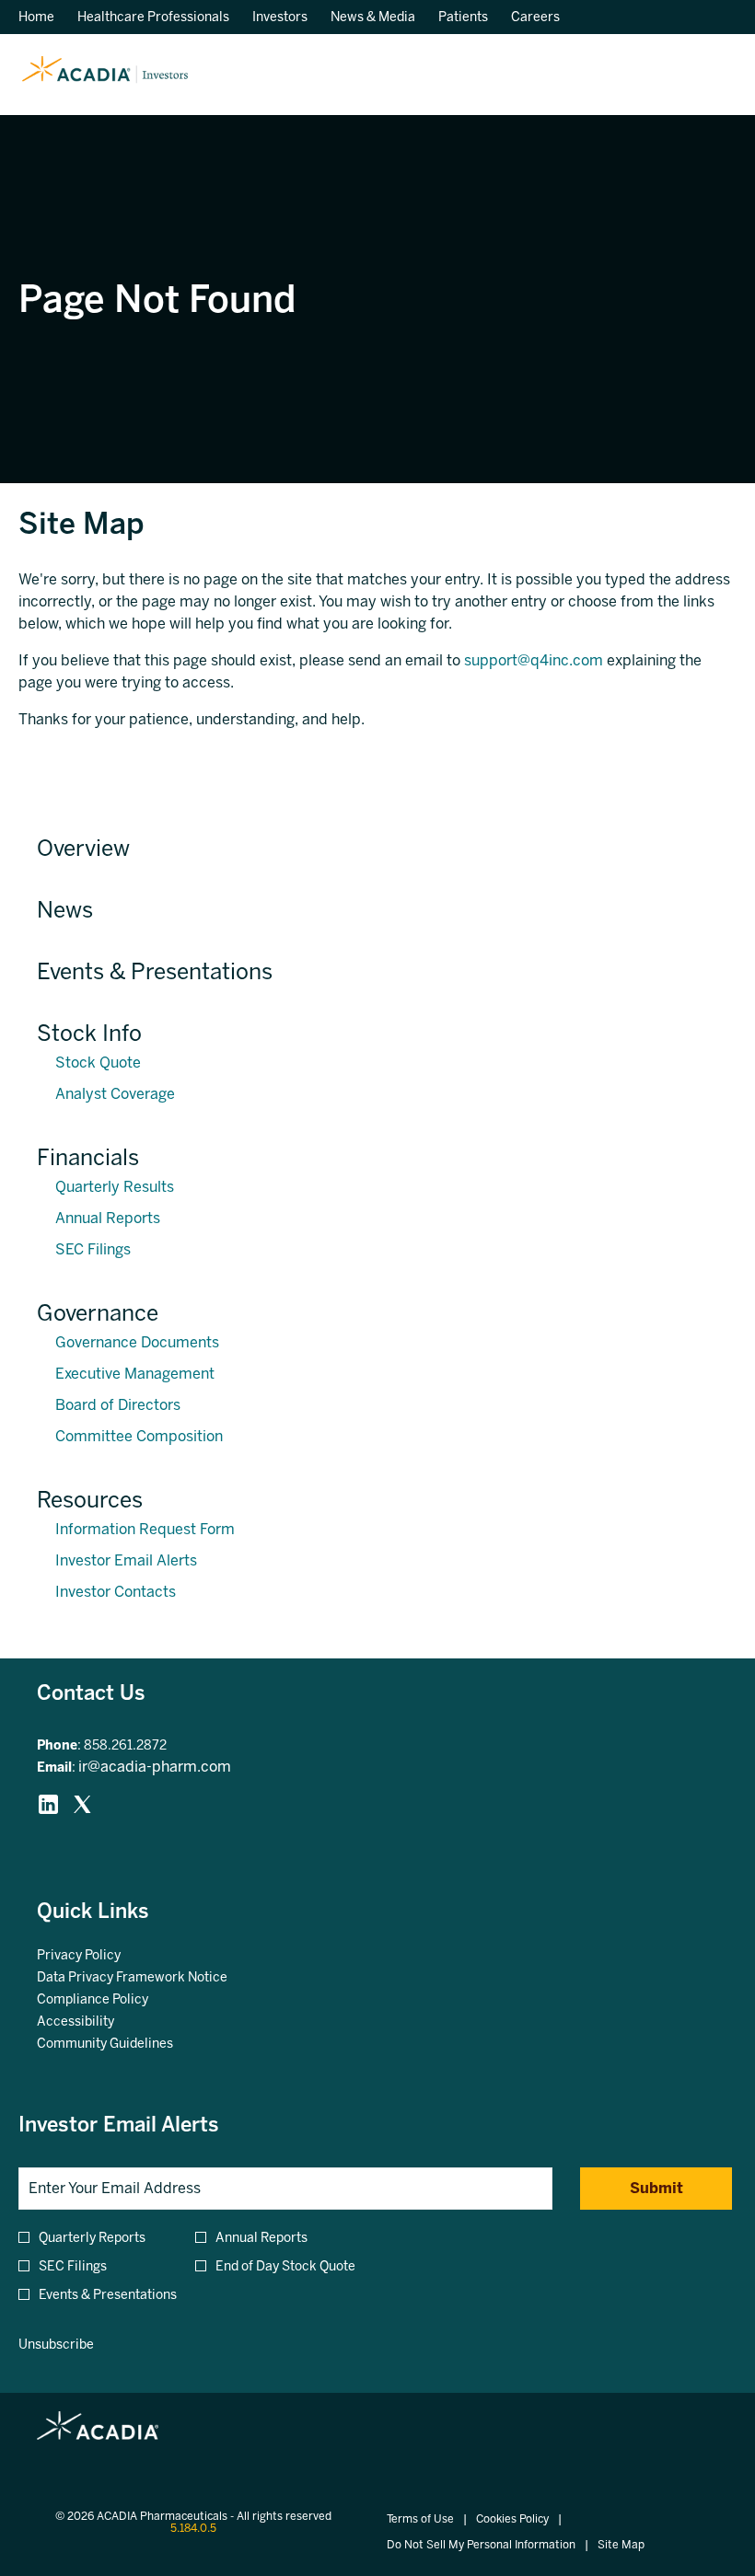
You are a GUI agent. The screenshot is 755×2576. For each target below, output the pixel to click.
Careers (535, 17)
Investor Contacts (116, 1592)
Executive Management (135, 1374)
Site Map (621, 2545)
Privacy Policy (101, 1956)
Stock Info (89, 1033)
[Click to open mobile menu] (711, 75)
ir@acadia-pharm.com (155, 1767)
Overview (83, 848)
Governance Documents (137, 1342)
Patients (463, 17)
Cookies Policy (512, 2519)
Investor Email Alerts (126, 1560)
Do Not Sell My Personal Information (481, 2545)
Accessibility (98, 2022)
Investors (280, 17)
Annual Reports (108, 1218)
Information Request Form (145, 1529)
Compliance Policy (115, 2000)
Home (36, 17)
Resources (90, 1500)
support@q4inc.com (534, 660)
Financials (88, 1157)
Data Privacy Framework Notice (155, 1978)
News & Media (373, 17)
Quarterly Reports (92, 2238)
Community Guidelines (128, 2044)
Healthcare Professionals (153, 17)
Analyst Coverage (115, 1094)
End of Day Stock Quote (285, 2266)
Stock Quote (98, 1063)
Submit (656, 2188)
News (65, 910)
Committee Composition (139, 1436)
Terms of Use (420, 2519)
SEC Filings (93, 1249)
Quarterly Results (115, 1187)
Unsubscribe (56, 2345)
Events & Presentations (155, 971)
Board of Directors (118, 1405)
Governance (98, 1313)
